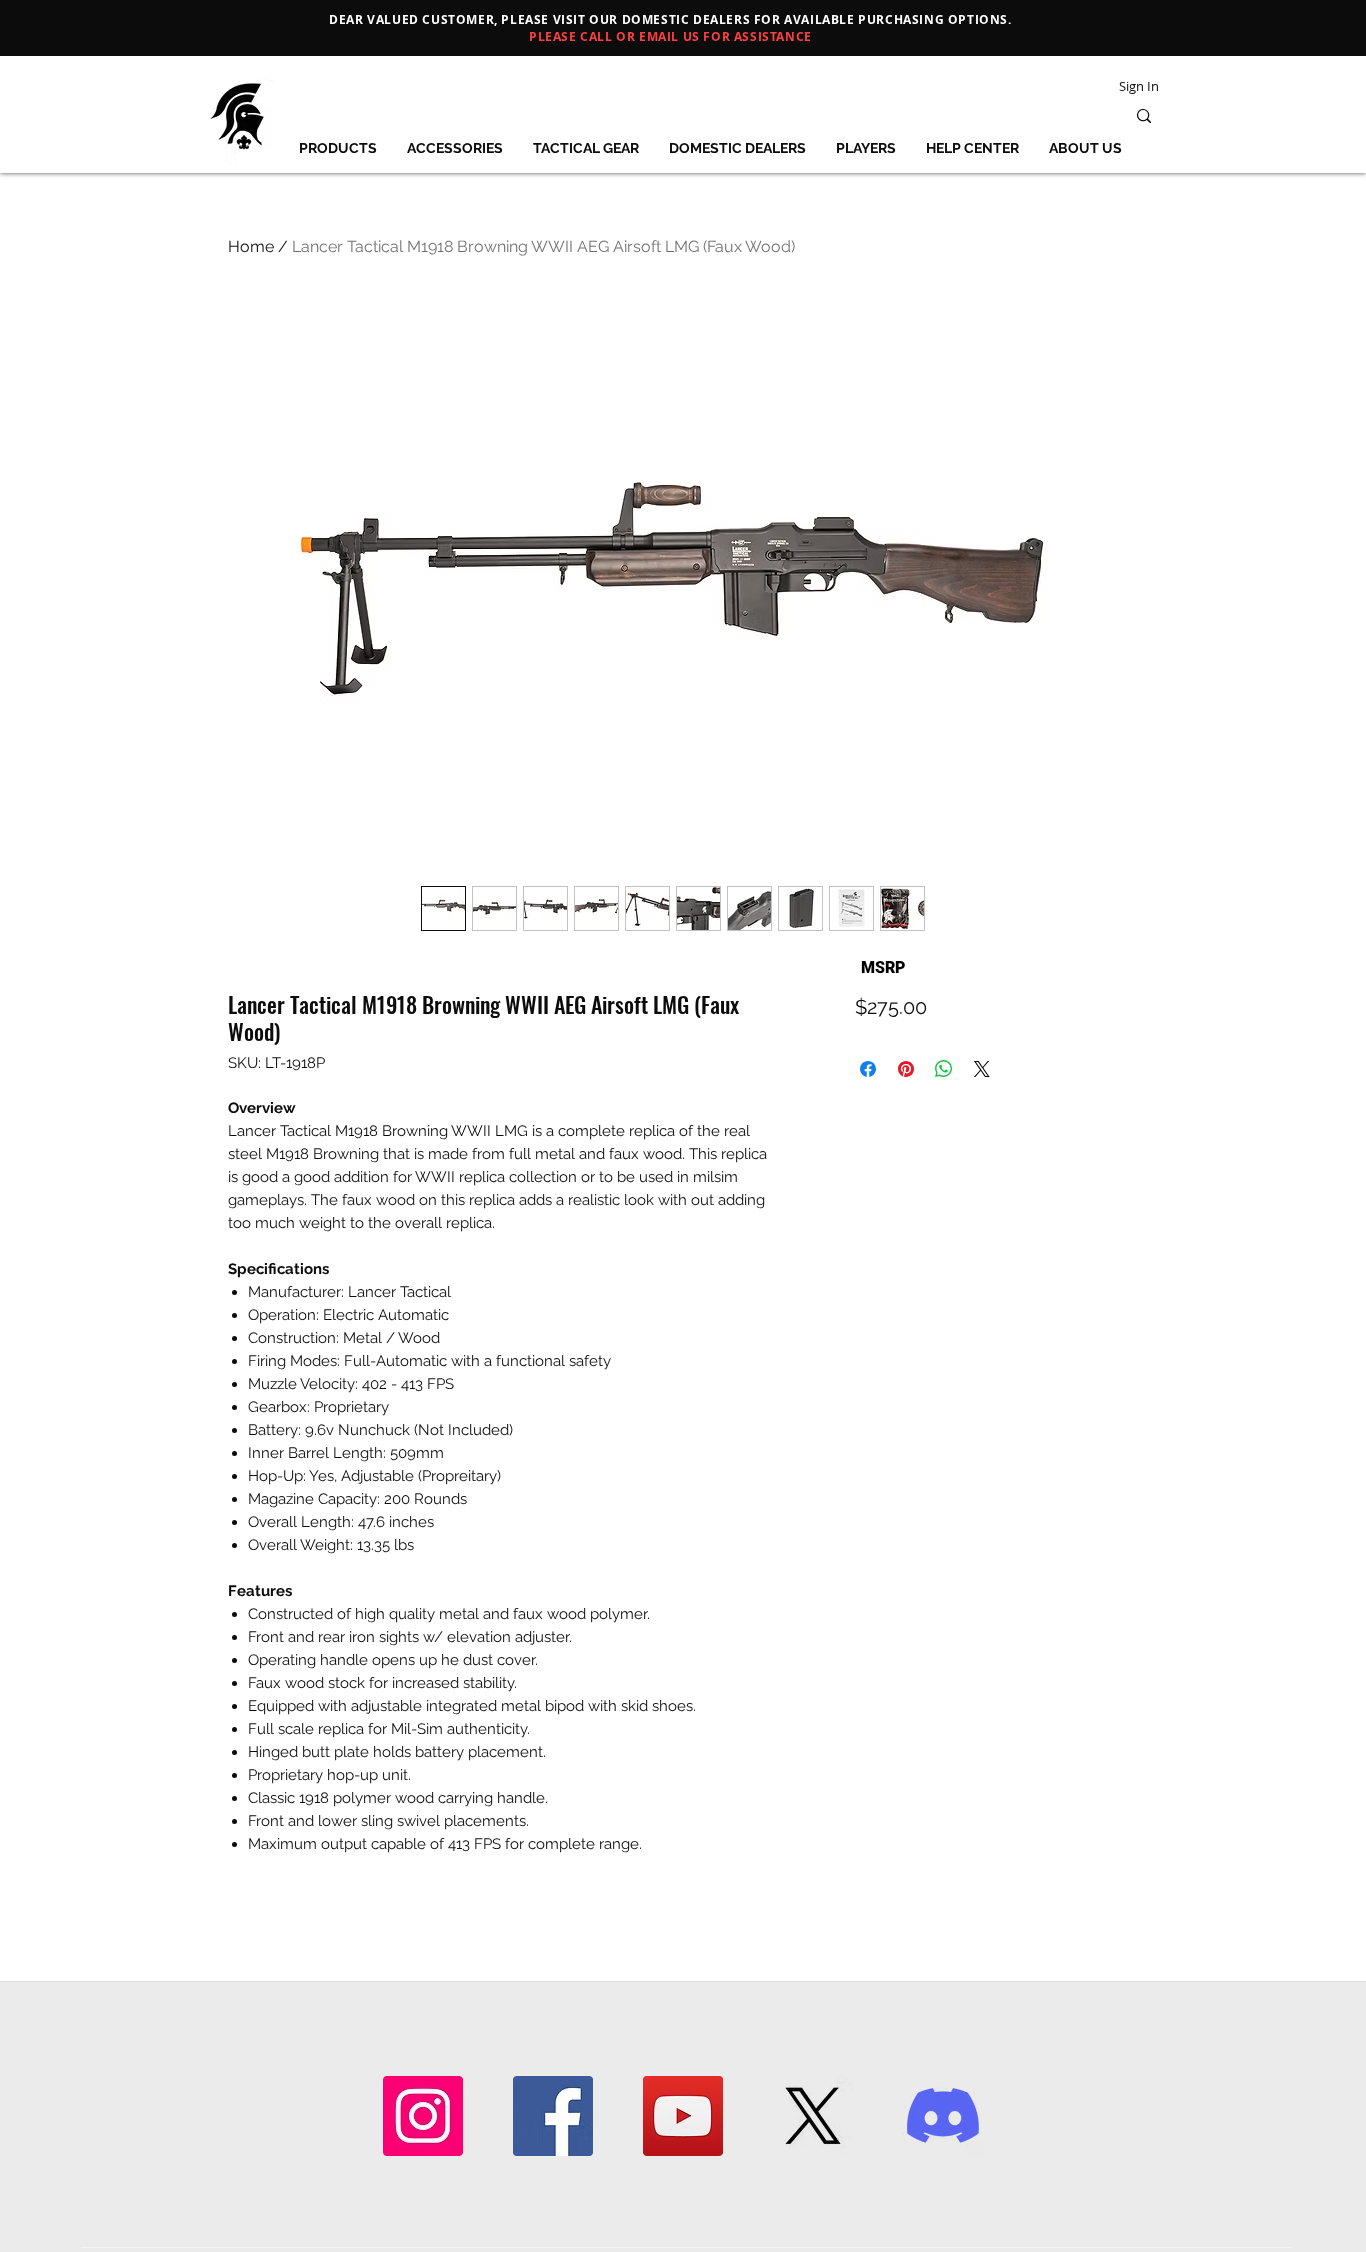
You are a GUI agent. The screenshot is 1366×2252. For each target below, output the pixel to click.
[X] (813, 2116)
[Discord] (943, 2116)
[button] (337, 148)
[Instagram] (423, 2116)
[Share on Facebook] (868, 1069)
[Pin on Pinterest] (906, 1069)
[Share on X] (982, 1069)
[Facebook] (553, 2116)
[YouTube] (683, 2116)
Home (251, 246)
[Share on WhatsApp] (944, 1069)
